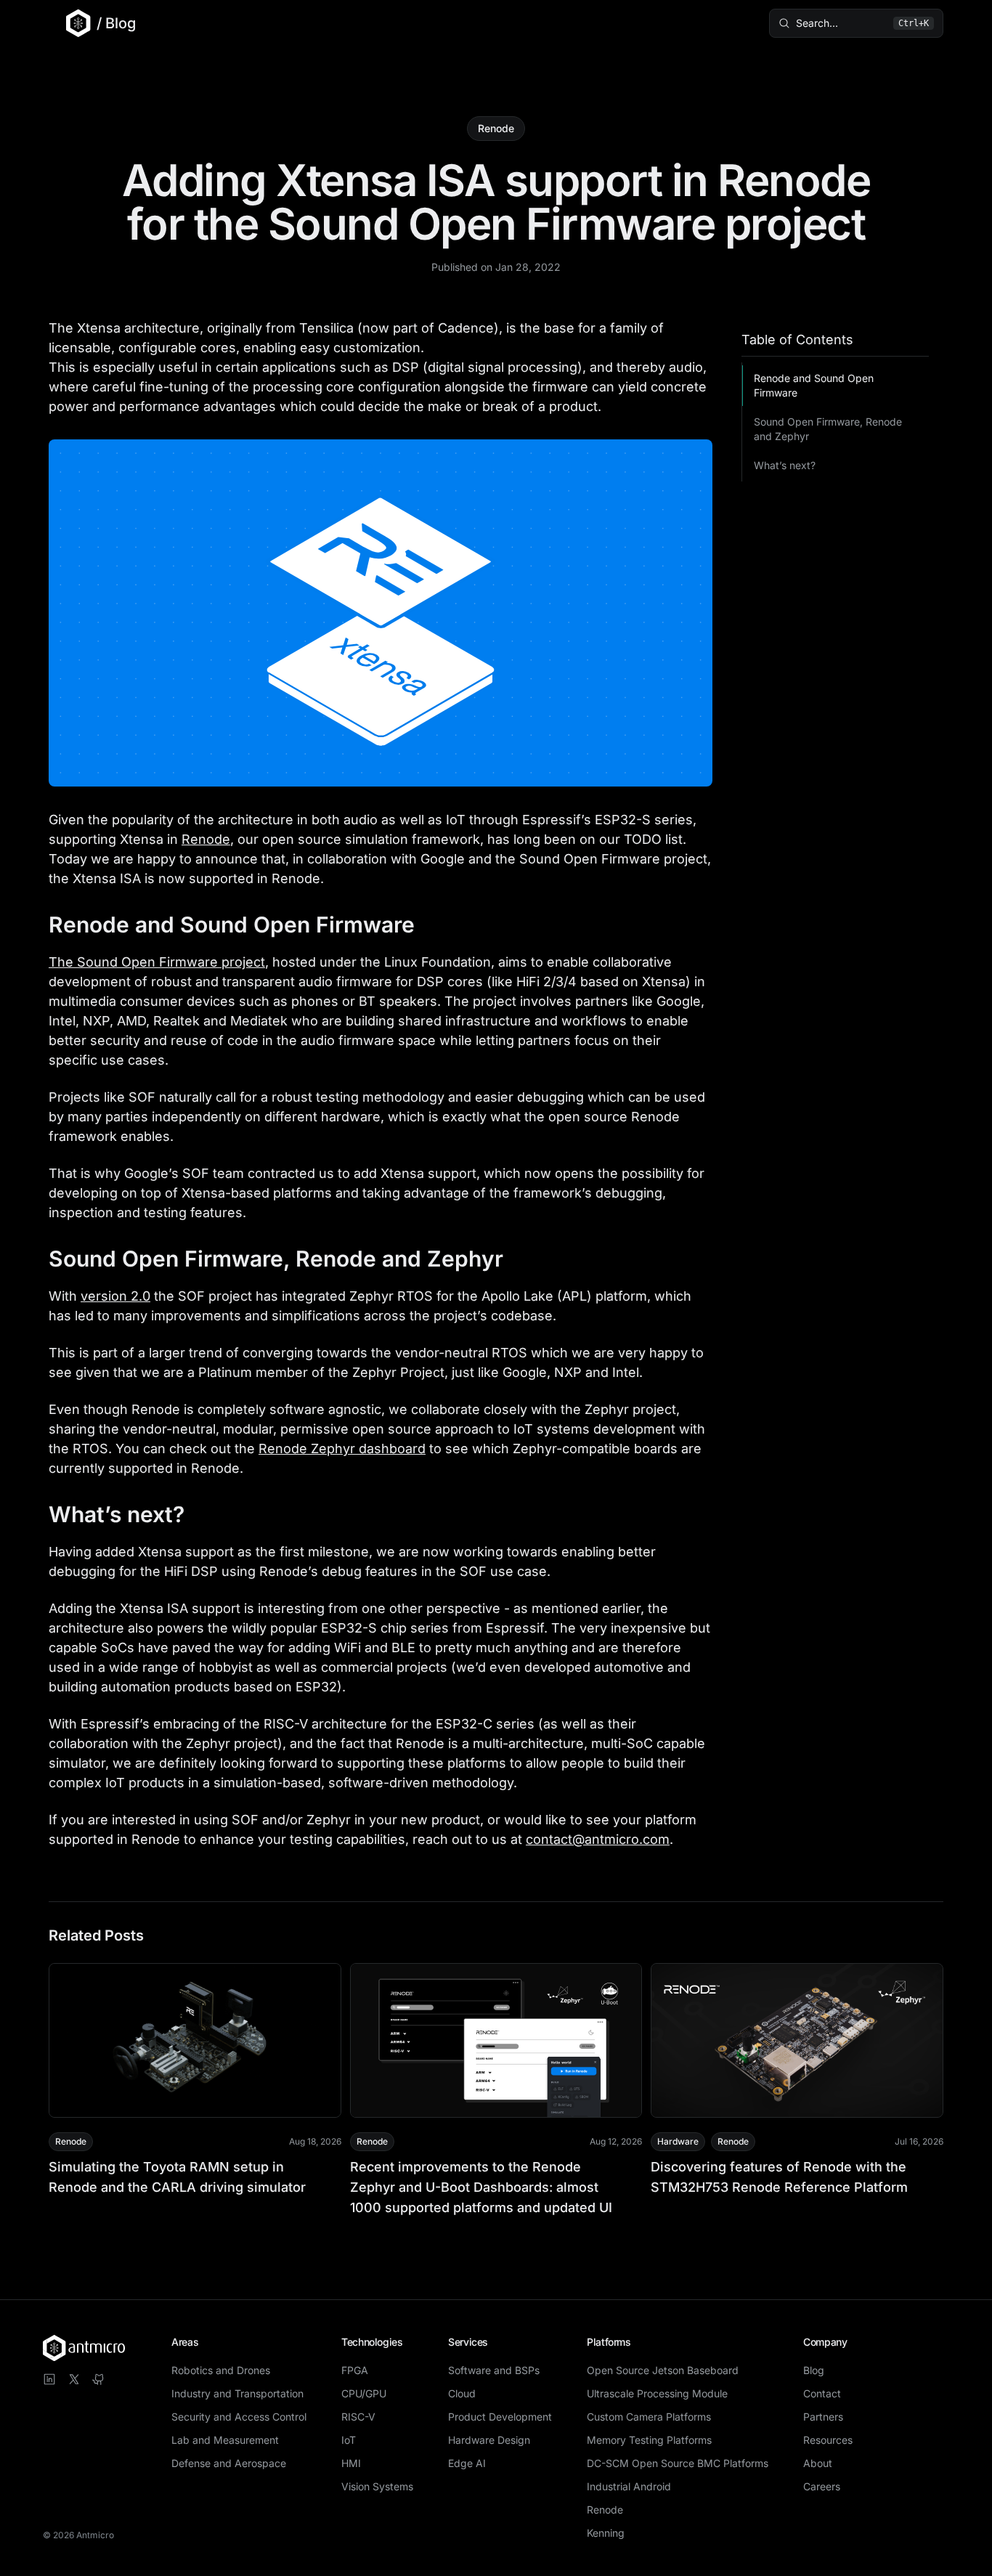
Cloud (462, 2393)
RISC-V (358, 2417)
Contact (822, 2393)
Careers (822, 2486)
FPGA (355, 2370)
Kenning (606, 2533)
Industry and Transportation (237, 2393)
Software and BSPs (494, 2370)
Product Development (500, 2417)
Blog (814, 2370)
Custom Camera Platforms (649, 2417)
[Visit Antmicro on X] (74, 2379)
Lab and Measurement (225, 2440)
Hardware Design (489, 2440)
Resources (828, 2440)
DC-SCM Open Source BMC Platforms (678, 2463)
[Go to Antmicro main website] (70, 23)
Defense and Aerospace (229, 2463)
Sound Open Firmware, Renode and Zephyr (828, 429)
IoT (349, 2440)
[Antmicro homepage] (84, 2348)
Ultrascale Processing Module (657, 2393)
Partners (823, 2417)
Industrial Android (629, 2486)
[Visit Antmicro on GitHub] (99, 2379)
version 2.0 (115, 1296)
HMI (351, 2463)
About (818, 2463)
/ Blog (116, 23)
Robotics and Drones (221, 2370)
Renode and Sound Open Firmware (814, 385)
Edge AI (467, 2463)
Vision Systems (377, 2486)
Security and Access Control (239, 2417)
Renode (496, 128)
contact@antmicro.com (598, 1839)
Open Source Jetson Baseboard (663, 2370)
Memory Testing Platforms (649, 2440)
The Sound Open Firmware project (157, 962)
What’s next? (785, 465)
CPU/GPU (364, 2393)
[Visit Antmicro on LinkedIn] (49, 2379)
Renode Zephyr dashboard (342, 1449)
